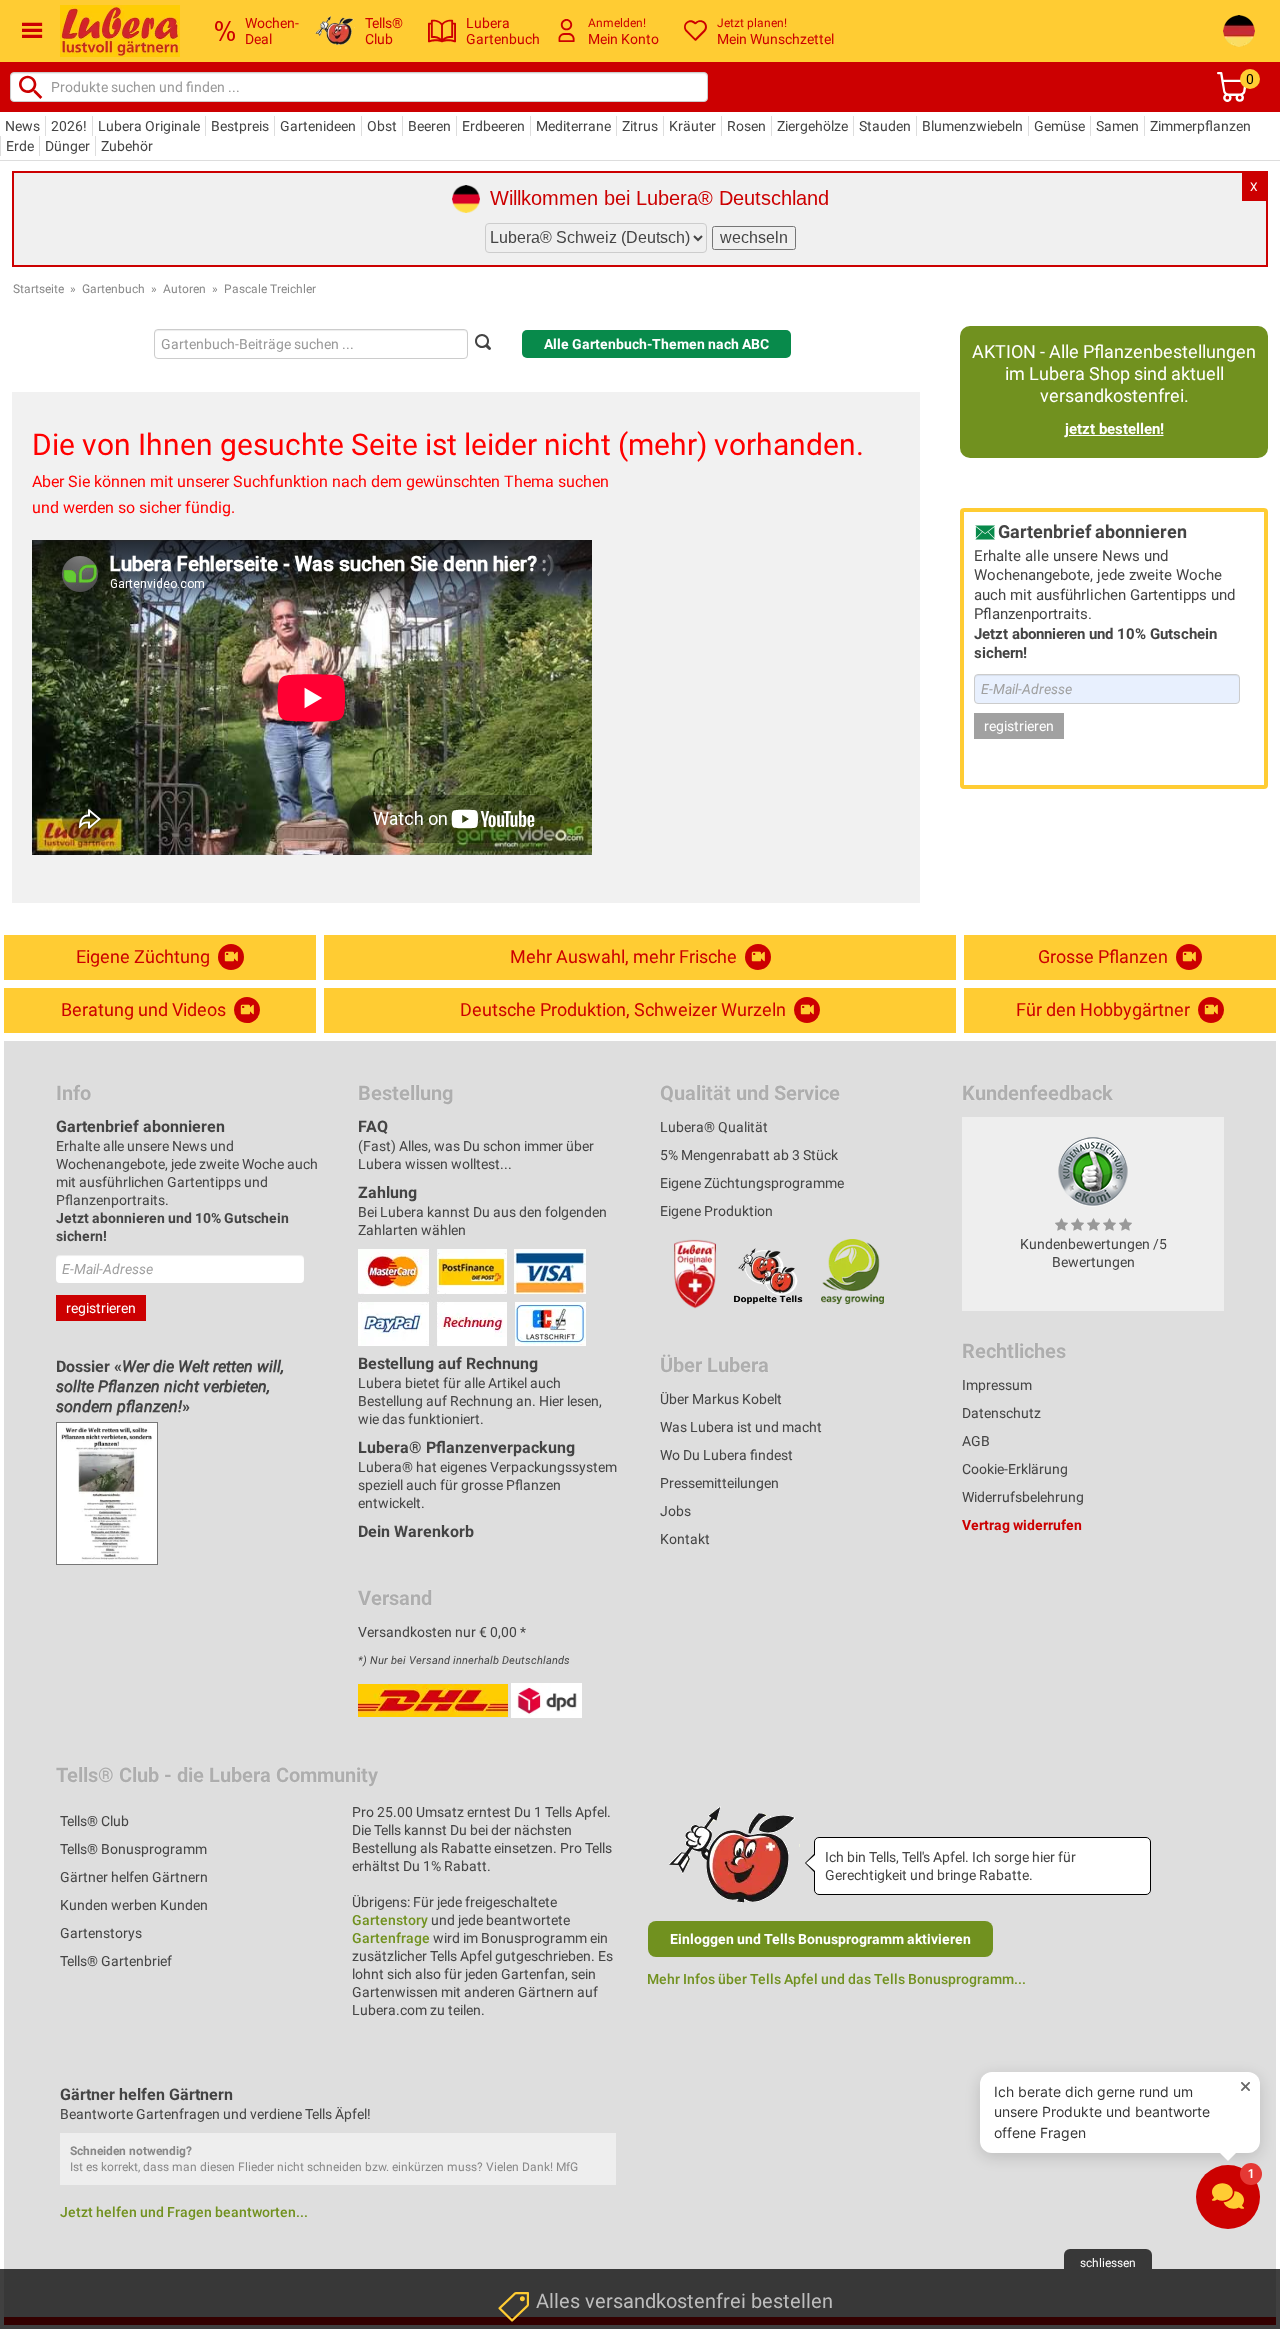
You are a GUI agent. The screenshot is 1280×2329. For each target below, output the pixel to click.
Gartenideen (318, 126)
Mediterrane (573, 126)
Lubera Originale (149, 126)
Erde (20, 146)
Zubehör (127, 146)
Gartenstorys (101, 1933)
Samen (1117, 126)
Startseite (38, 289)
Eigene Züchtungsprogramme (752, 1183)
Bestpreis (240, 126)
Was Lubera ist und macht (741, 1427)
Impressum (997, 1385)
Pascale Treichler (270, 289)
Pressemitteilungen (719, 1483)
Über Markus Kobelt (721, 1399)
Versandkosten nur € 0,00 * (442, 1632)
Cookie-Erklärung (1015, 1469)
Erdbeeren (493, 126)
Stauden (885, 126)
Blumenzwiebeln (972, 126)
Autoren (184, 289)
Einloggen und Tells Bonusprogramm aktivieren (820, 1939)
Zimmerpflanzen (1200, 126)
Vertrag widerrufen (1022, 1525)
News (22, 126)
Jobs (675, 1511)
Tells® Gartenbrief (116, 1961)
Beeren (429, 126)
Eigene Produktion (716, 1211)
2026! (69, 126)
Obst (382, 126)
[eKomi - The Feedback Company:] (1093, 1171)
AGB (976, 1441)
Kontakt (685, 1539)
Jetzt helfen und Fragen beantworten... (184, 2212)
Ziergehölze (812, 126)
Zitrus (640, 126)
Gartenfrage (391, 1938)
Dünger (67, 146)
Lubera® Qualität (714, 1127)
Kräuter (692, 126)
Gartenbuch (113, 289)
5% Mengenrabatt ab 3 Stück (749, 1155)
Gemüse (1059, 126)
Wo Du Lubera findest (726, 1455)
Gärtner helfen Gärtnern (134, 1877)
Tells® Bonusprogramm (133, 1849)
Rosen (746, 126)
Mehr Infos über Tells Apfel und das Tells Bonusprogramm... (836, 1979)
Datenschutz (1001, 1413)
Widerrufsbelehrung (1023, 1497)
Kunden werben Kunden (134, 1905)
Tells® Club (94, 1821)
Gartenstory (390, 1920)
